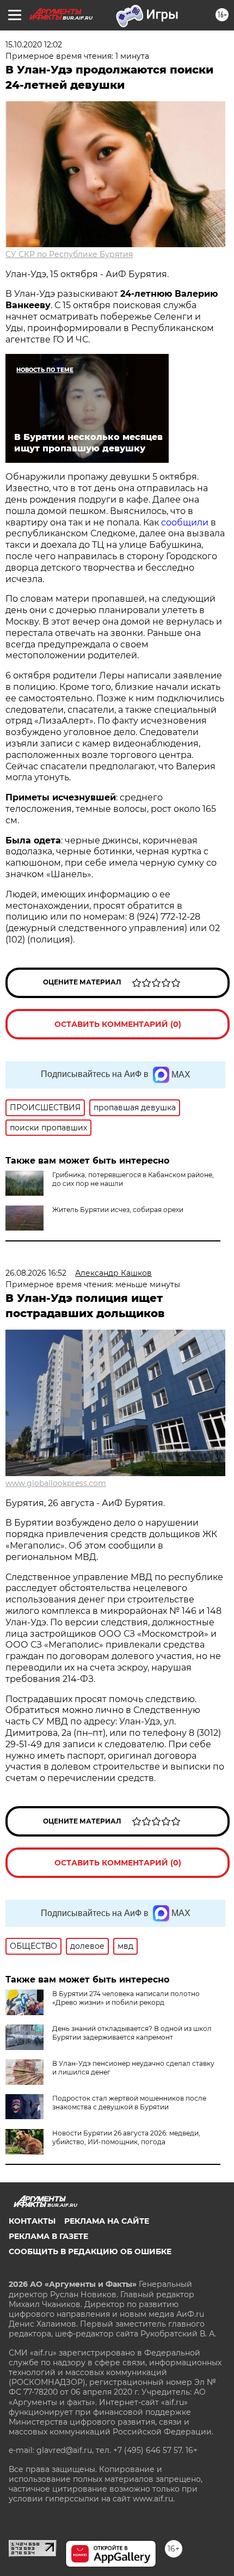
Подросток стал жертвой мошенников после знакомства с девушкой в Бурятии (129, 2103)
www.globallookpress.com (56, 1483)
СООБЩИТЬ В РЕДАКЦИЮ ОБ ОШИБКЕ (90, 2251)
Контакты (32, 2221)
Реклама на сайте (107, 2221)
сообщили (186, 522)
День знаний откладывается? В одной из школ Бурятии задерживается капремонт (132, 2033)
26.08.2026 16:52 (36, 1273)
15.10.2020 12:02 (34, 45)
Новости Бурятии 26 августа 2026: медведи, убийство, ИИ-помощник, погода (126, 2137)
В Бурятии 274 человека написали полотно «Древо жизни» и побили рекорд (126, 1998)
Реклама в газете (48, 2236)
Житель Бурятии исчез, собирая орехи (118, 1210)
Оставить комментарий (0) (118, 1024)
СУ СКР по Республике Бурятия (69, 254)
